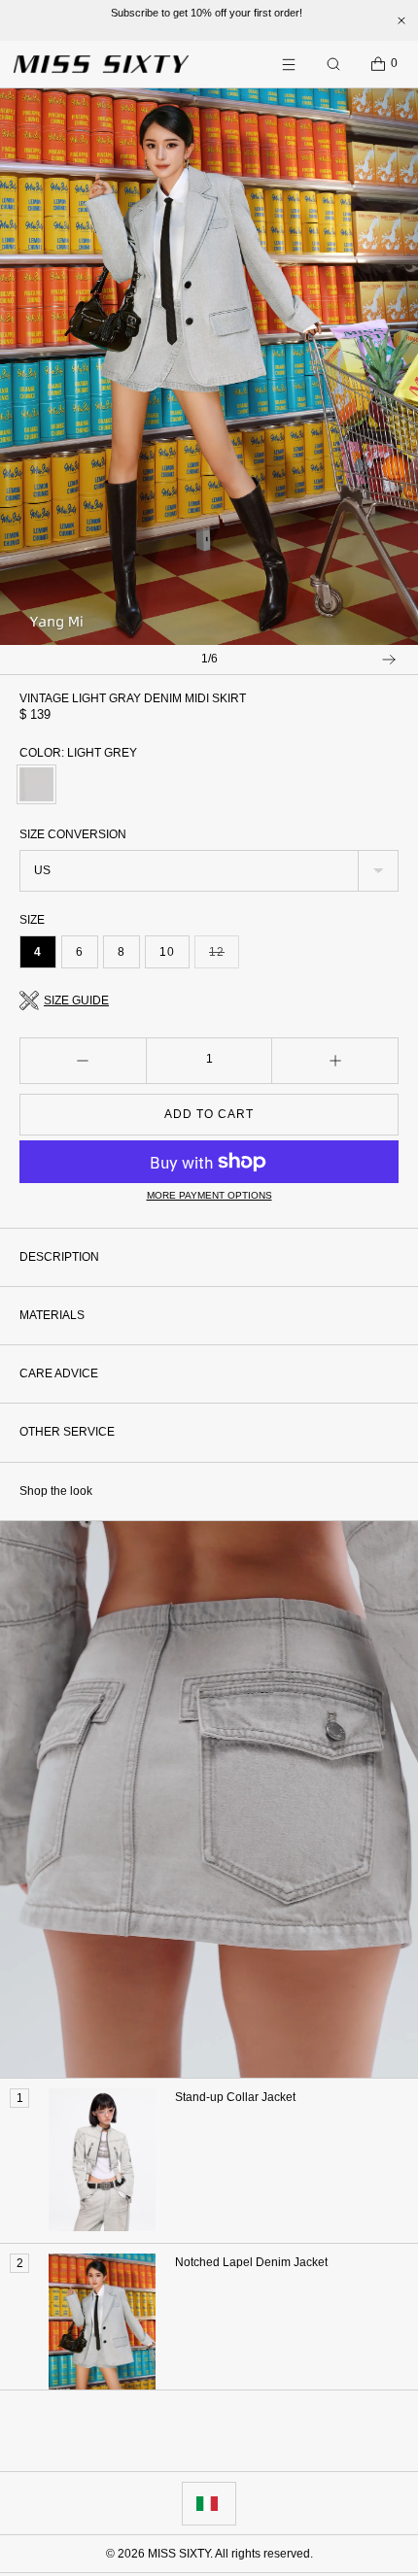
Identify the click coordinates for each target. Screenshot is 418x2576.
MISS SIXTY (179, 2554)
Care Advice (59, 1373)
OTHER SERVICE (67, 1432)
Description (59, 1257)
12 (224, 957)
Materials (52, 1315)
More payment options (209, 1195)
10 (167, 952)
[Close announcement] (401, 20)
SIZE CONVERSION (73, 834)
